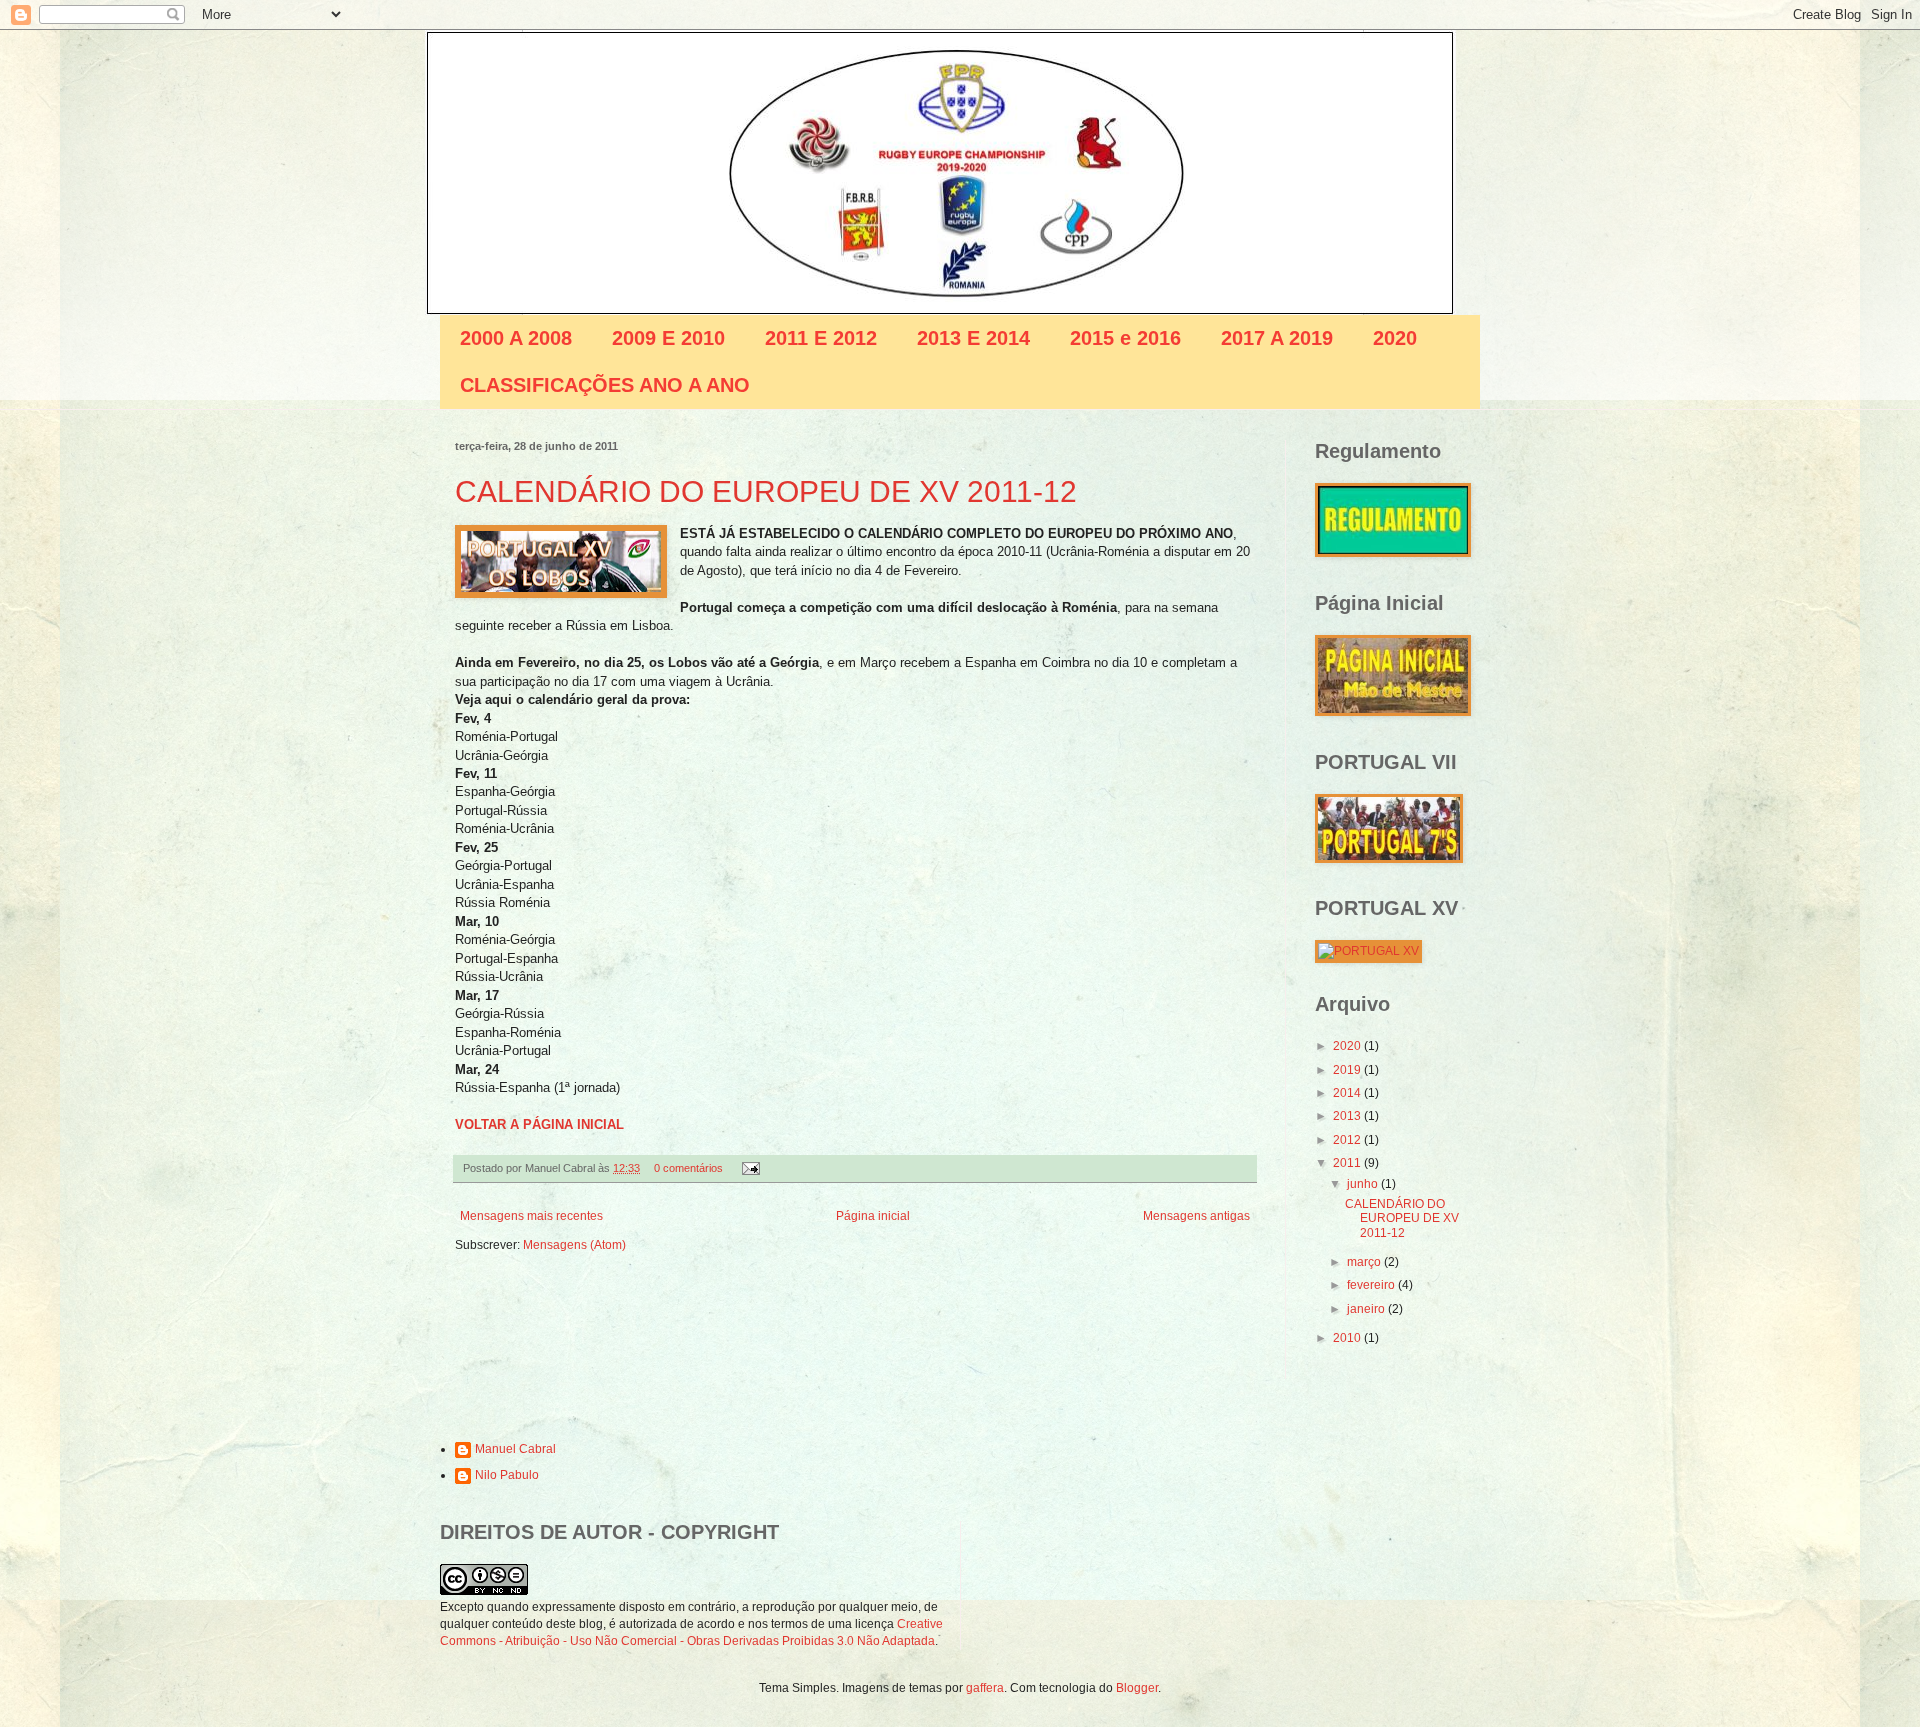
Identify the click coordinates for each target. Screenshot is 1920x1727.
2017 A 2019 (1277, 338)
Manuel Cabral (515, 1449)
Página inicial (873, 1216)
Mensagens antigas (1196, 1216)
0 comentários (688, 1168)
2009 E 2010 (668, 338)
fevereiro (1372, 1285)
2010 (1348, 1338)
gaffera (985, 1688)
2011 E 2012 (821, 338)
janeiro (1367, 1309)
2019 (1348, 1070)
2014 (1348, 1093)
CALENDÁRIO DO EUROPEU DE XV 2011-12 (766, 491)
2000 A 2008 (516, 338)
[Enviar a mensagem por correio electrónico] (748, 1168)
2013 (1348, 1116)
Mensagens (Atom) (574, 1245)
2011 (1348, 1163)
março (1365, 1262)
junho (1364, 1184)
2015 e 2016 (1125, 338)
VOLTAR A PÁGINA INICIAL (539, 1124)
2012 (1348, 1140)
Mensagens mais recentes (531, 1216)
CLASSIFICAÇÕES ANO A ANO (605, 385)
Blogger (1137, 1688)
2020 (1395, 338)
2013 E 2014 (973, 338)
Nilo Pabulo (507, 1475)
